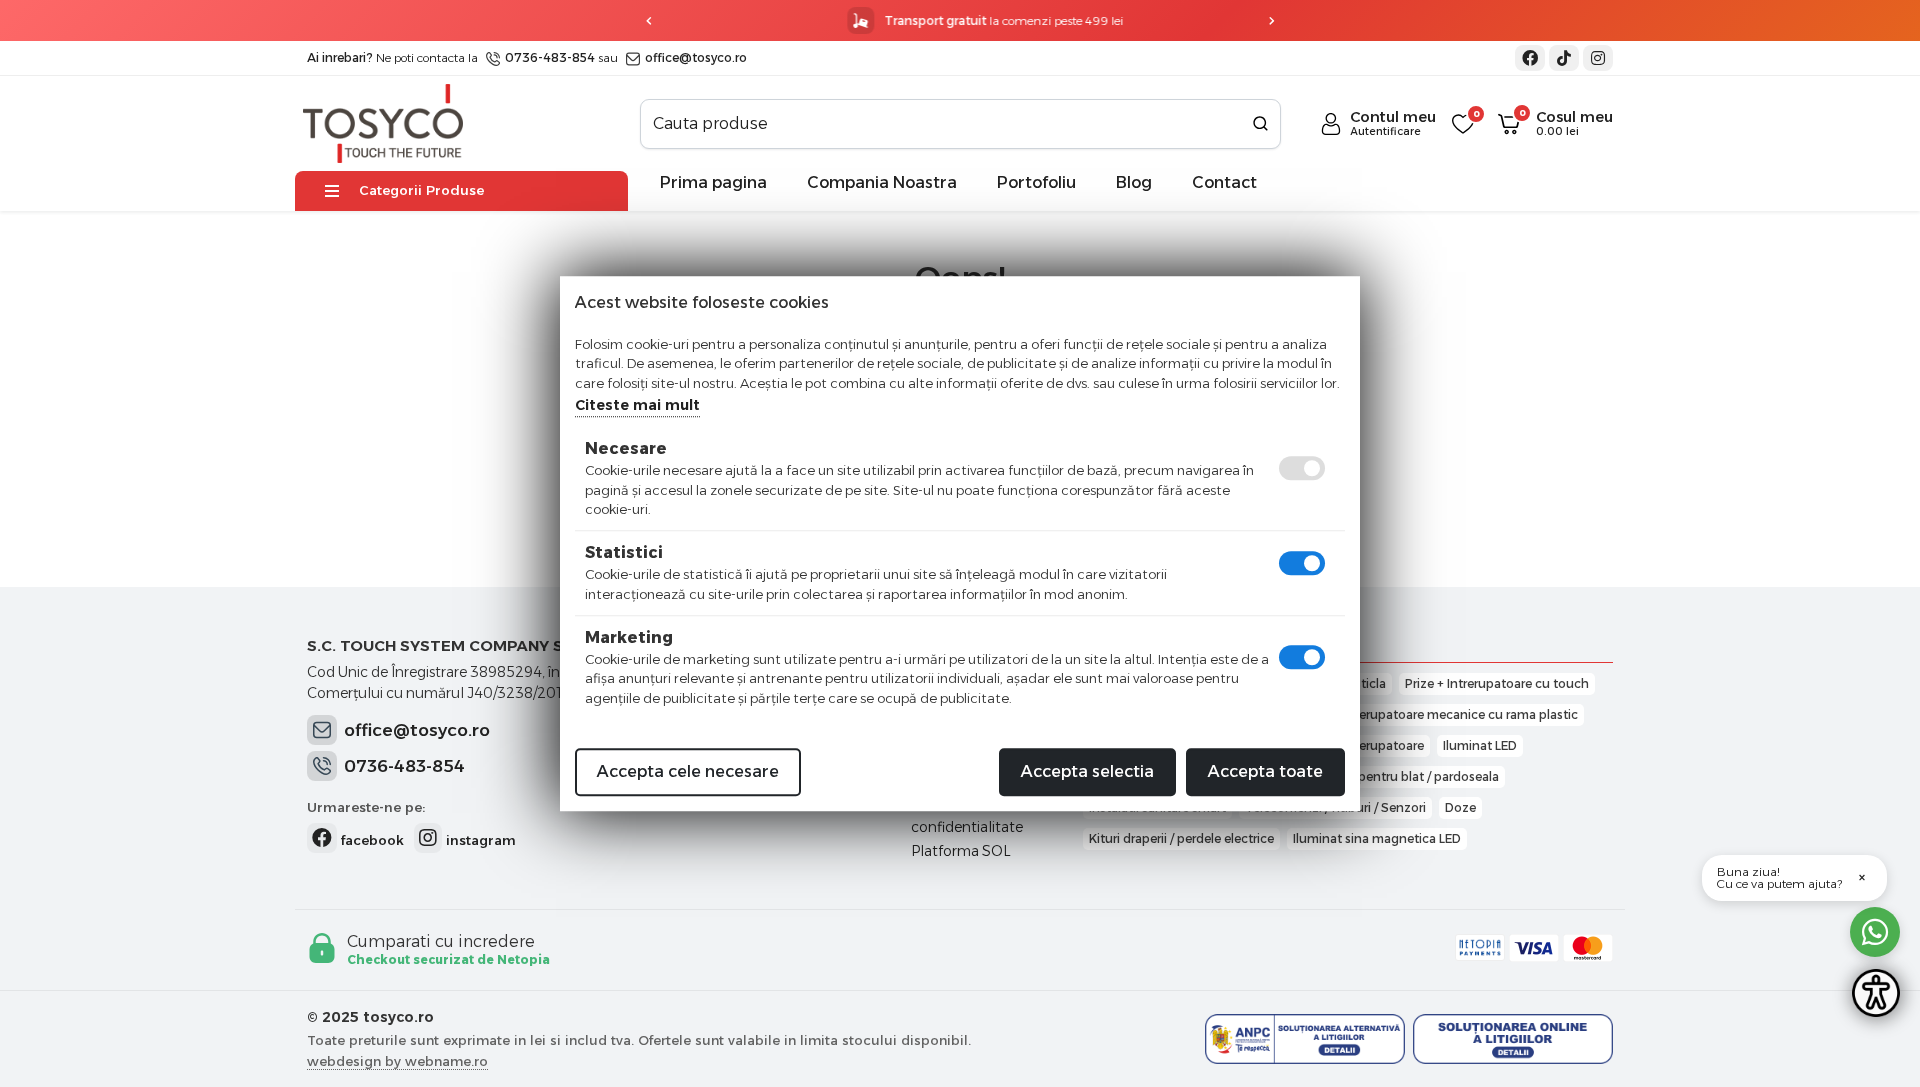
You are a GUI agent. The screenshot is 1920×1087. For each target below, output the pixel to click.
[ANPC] (1305, 1039)
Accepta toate (1265, 771)
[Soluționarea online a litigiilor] (1513, 1039)
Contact (1224, 182)
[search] (1260, 124)
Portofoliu (1036, 182)
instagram (479, 840)
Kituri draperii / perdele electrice (1181, 838)
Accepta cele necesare (688, 771)
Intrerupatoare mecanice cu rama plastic (1458, 714)
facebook (370, 840)
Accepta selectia (1087, 771)
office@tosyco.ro (694, 57)
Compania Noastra (882, 182)
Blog (1134, 182)
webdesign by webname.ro (397, 1061)
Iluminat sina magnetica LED (1377, 838)
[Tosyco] (383, 122)
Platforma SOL (961, 851)
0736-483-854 (548, 57)
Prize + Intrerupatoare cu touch (1497, 683)
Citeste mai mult (637, 405)
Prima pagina (713, 182)
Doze (1460, 807)
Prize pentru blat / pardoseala (1412, 776)
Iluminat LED (1480, 745)
